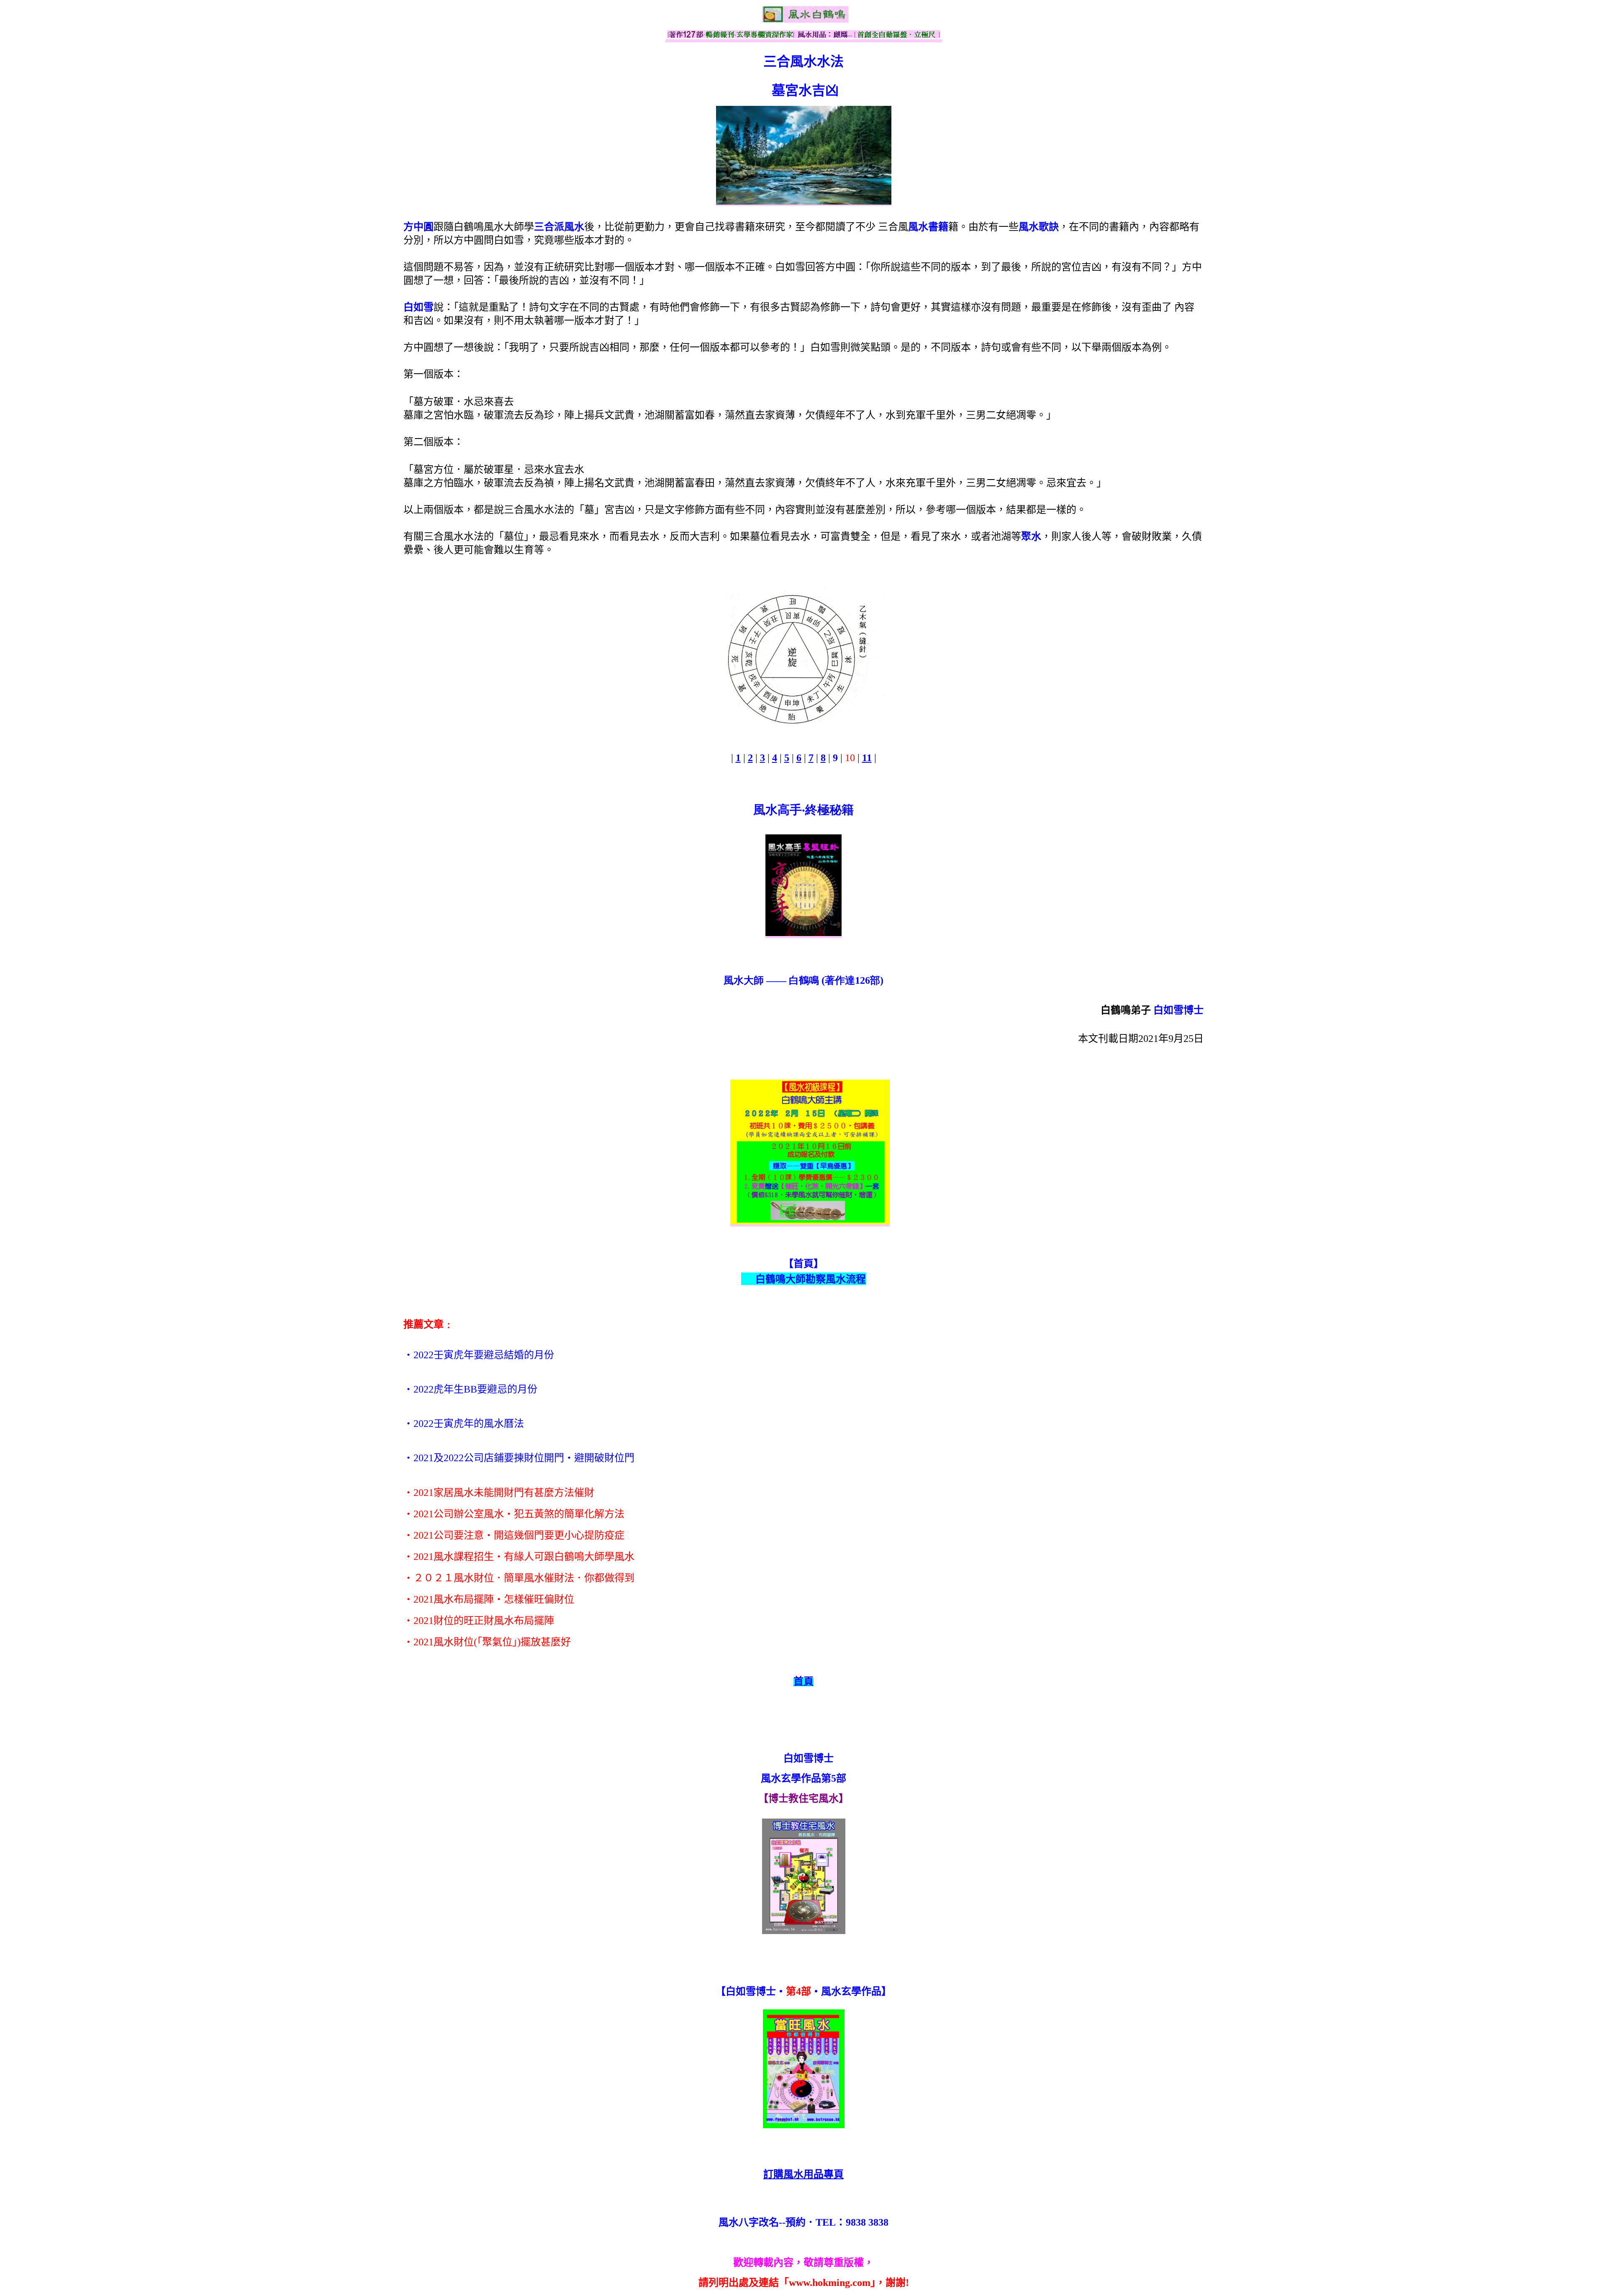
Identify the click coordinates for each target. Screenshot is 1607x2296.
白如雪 (418, 307)
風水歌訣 (1039, 227)
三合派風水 (559, 227)
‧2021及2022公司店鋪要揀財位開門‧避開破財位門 (519, 1458)
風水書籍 (928, 227)
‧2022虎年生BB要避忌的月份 (470, 1389)
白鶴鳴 (804, 980)
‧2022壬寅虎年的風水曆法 (464, 1424)
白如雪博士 (1178, 1010)
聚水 (1031, 536)
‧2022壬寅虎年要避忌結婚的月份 (479, 1355)
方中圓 (418, 227)
